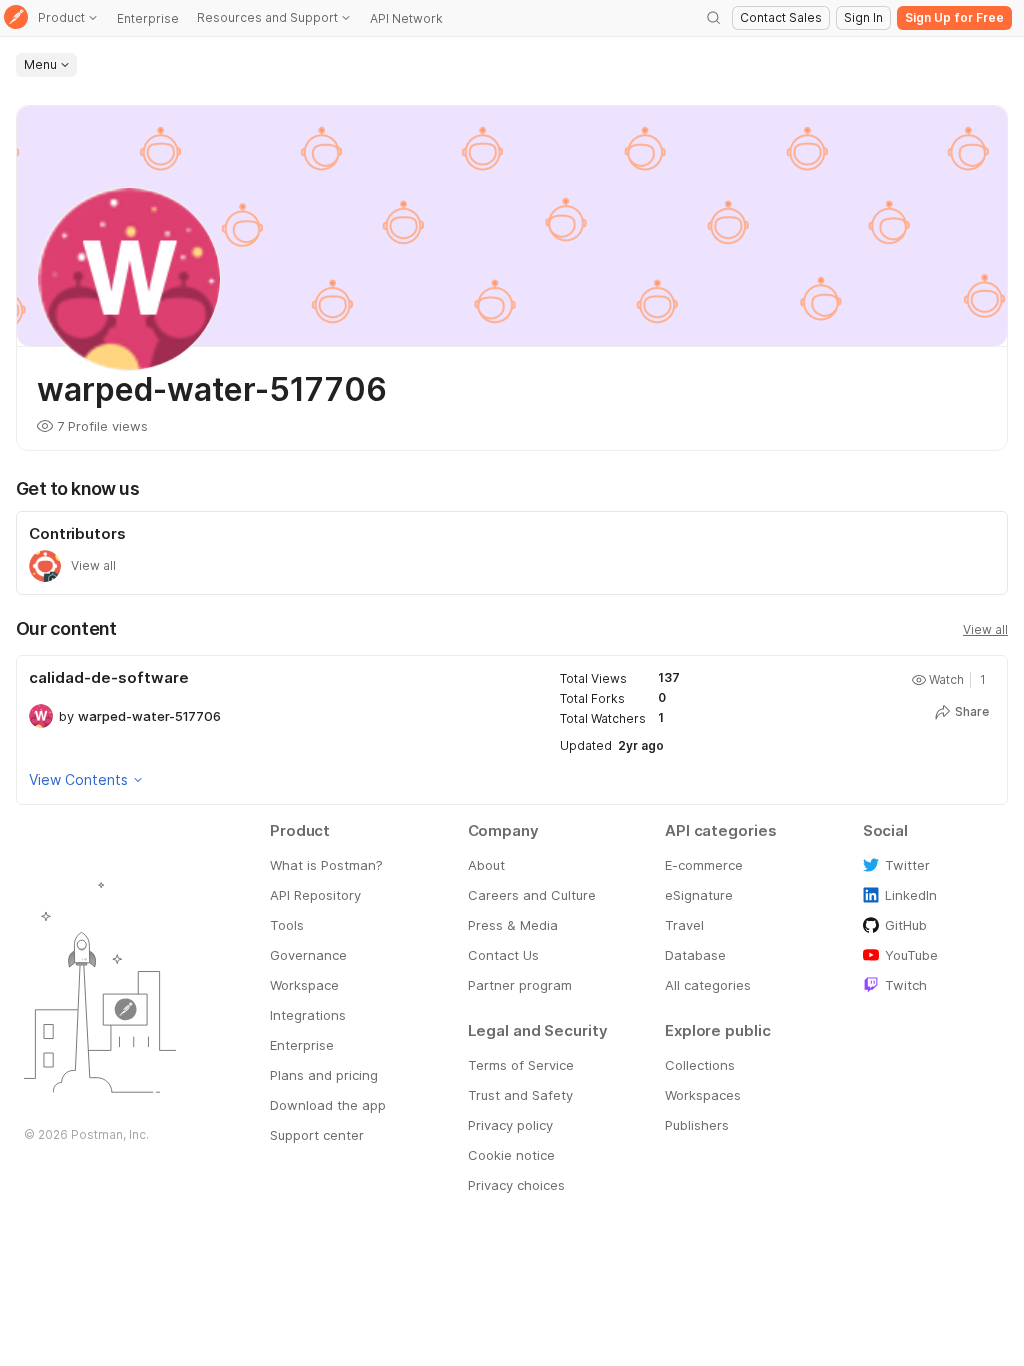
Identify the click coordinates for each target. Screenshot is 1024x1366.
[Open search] (714, 18)
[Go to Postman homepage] (16, 18)
